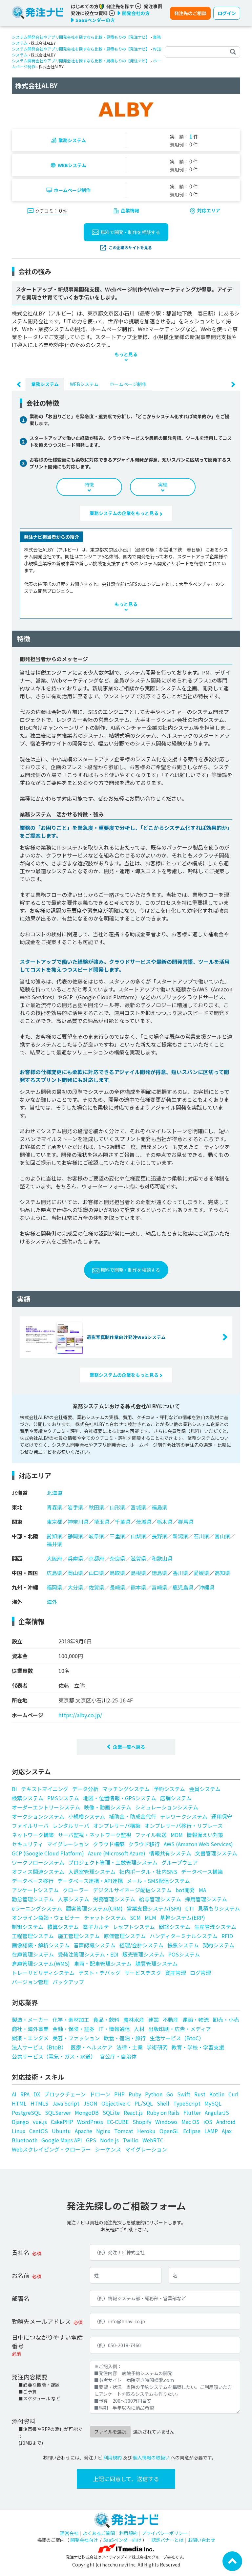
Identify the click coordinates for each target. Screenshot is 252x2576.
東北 (17, 1507)
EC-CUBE (118, 2122)
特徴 (89, 485)
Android (226, 2122)
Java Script (66, 2103)
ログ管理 (200, 1973)
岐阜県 (96, 1536)
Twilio (131, 2140)
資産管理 (176, 1973)
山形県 (117, 1507)
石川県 (201, 1536)
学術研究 (157, 2047)
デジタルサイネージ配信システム (132, 1890)
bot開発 (185, 1890)
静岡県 (75, 1536)
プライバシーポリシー (165, 2533)
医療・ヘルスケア (92, 2047)
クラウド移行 (144, 1844)
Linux (19, 2131)
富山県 (222, 1536)
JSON (90, 2103)
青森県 (54, 1507)
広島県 (54, 1573)
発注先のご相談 (190, 13)
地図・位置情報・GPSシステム (120, 1798)
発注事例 (153, 6)
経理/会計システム (141, 1945)
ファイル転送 (151, 1835)
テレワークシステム (184, 1816)
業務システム (72, 140)
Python (154, 2094)
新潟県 (180, 1536)
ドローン (100, 2094)
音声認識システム (94, 1945)
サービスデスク (143, 1973)
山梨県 (138, 1536)
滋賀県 (138, 1558)
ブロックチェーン (65, 2094)
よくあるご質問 (99, 2533)
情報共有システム (170, 1853)
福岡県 (54, 1587)
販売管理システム (143, 1954)
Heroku (146, 2131)
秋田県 (96, 1507)
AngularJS (217, 2112)
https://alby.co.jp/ (80, 1715)
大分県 (75, 1587)
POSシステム (184, 1954)
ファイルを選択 (110, 2432)
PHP (119, 2094)
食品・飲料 (106, 2020)
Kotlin (217, 2094)
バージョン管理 (30, 1982)
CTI (190, 1908)
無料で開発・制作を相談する (130, 232)
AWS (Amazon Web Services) (198, 1844)
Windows (166, 2122)
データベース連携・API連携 (90, 1881)
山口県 (96, 1573)
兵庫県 (75, 1558)
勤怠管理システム (33, 1899)
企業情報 (130, 210)
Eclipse (192, 2131)
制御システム (28, 1927)
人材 (139, 2029)
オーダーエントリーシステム (46, 1807)
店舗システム (176, 1798)
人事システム (73, 1899)
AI (14, 2094)
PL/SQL (144, 2103)
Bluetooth (25, 2140)
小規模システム (87, 1816)
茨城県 (144, 1522)
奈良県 (117, 1558)
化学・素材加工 (71, 2020)
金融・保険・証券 (73, 2029)
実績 (163, 485)
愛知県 (54, 1536)
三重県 (117, 1536)
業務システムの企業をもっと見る (125, 513)
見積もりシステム (219, 1908)
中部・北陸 (25, 1536)
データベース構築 (202, 1872)
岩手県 (75, 1507)
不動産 (171, 2020)
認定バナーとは (167, 2540)
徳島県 (159, 1573)
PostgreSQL (26, 2112)
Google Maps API (62, 2140)
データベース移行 (33, 1881)
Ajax (227, 2131)
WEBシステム (72, 165)
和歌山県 (162, 1558)
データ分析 (85, 1789)
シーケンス (108, 2149)
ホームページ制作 (72, 190)
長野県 (159, 1536)
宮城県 (138, 1507)
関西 (17, 1558)
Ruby (135, 2094)
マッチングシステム (126, 1789)
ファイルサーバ (30, 1826)
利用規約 (113, 2457)
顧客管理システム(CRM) (94, 1908)
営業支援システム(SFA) (154, 1908)
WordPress (90, 2122)
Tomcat (124, 2131)
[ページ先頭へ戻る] (232, 2561)
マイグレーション (68, 1844)
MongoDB (87, 2112)
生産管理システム (215, 1927)
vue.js (40, 2122)
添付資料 (24, 2421)
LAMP (211, 2131)
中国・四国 (25, 1573)
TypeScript (187, 2103)
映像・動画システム (108, 1807)
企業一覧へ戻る (129, 1747)
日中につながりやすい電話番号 (47, 2341)
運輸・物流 (196, 2020)
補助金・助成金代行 (133, 1816)
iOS (208, 2122)
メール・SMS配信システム (158, 1881)
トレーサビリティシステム (43, 1973)
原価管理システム (125, 1936)
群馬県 (186, 1522)
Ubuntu (61, 2131)
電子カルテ (96, 1927)
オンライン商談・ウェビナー (46, 1917)
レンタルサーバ (71, 1826)
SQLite (111, 2112)
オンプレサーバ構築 (117, 1826)
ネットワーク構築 (33, 1835)
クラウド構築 (109, 1844)
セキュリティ (27, 1844)
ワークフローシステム (38, 1862)
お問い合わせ (201, 2540)
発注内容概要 (30, 2377)
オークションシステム (38, 1816)
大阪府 (54, 1558)
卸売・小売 (226, 2020)
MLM (150, 1917)
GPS (91, 2140)
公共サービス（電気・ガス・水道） (54, 2056)
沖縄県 (207, 1587)
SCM (135, 1917)
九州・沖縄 (25, 1587)
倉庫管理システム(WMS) (41, 1963)
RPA (25, 2094)
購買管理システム (157, 1963)
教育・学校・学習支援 (198, 2047)
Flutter (192, 2112)
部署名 (21, 2298)
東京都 (54, 1522)
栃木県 (165, 1522)
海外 (17, 1602)
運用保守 (222, 1816)
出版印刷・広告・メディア (180, 2029)
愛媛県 (201, 1573)
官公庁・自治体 (118, 2056)
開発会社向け (84, 2540)
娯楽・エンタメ (30, 2038)
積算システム (63, 1927)
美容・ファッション (76, 2038)
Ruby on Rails (163, 2112)
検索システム (28, 1798)
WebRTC (153, 2140)
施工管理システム (79, 1936)
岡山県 (75, 1573)
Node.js (109, 2140)
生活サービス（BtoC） (177, 2038)
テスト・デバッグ (99, 1973)
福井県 (54, 1544)
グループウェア (180, 1862)
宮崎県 (159, 1587)
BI (14, 1789)
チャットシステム (105, 1917)
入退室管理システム (92, 1872)
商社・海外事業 (30, 2029)
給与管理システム (160, 1899)
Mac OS (190, 2122)
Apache (84, 2131)
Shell (163, 2103)
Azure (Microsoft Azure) (117, 1853)
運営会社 (69, 2533)
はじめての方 (85, 6)
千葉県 (123, 1522)
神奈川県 (78, 1522)
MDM (177, 1835)
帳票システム (183, 1945)
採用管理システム (206, 1899)
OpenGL (169, 2131)
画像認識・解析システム (41, 1945)
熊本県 (138, 1587)
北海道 (20, 1493)
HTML (19, 2103)
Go (170, 2094)
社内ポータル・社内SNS (148, 1872)
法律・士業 (130, 2047)
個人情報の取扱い (151, 2457)
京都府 (96, 1558)
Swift (184, 2094)
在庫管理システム (33, 1954)
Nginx (103, 2131)
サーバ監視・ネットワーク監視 (94, 1835)
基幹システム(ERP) (183, 1917)
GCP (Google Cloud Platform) (48, 1853)
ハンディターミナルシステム (184, 1936)
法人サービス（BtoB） (39, 2047)
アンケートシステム (35, 1890)
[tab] (45, 384)
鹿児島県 (183, 1587)
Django (20, 2122)
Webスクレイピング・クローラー (51, 2149)
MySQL (213, 2103)
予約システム (169, 1789)
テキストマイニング (45, 1789)
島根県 (138, 1573)
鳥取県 (117, 1573)
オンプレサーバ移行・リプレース (184, 1826)
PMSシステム (63, 1798)
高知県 (222, 1573)
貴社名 (21, 2252)
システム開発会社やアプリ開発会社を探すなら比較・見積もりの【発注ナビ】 (81, 37)
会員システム (205, 1789)
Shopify (142, 2122)
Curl (233, 2094)
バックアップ (68, 1982)
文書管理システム (216, 1853)
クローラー (76, 1890)
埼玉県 (102, 1522)
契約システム (219, 1945)
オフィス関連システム (38, 1872)
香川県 (180, 1573)
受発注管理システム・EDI (88, 1954)
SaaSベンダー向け (122, 2540)
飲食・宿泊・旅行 (125, 2038)
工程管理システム (33, 1936)
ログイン (227, 13)
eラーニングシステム (37, 1908)
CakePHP (62, 2122)
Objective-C (116, 2103)
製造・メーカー (30, 2020)
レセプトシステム (134, 1927)
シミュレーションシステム (167, 1807)
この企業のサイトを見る (130, 247)
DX (37, 2094)
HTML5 (39, 2103)
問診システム (175, 1927)
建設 (154, 2020)
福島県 (159, 1507)
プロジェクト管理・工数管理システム (113, 1862)
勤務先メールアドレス (41, 2321)
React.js (133, 2112)
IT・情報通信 (114, 2029)
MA (202, 1890)
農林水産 (134, 2020)
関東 (17, 1522)
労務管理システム (114, 1899)
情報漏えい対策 (205, 1835)
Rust (200, 2094)
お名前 (21, 2275)
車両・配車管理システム (103, 1963)
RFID (227, 1936)
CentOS (39, 2131)
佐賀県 (96, 1587)
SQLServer (58, 2112)
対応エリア (209, 210)
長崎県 (117, 1587)
